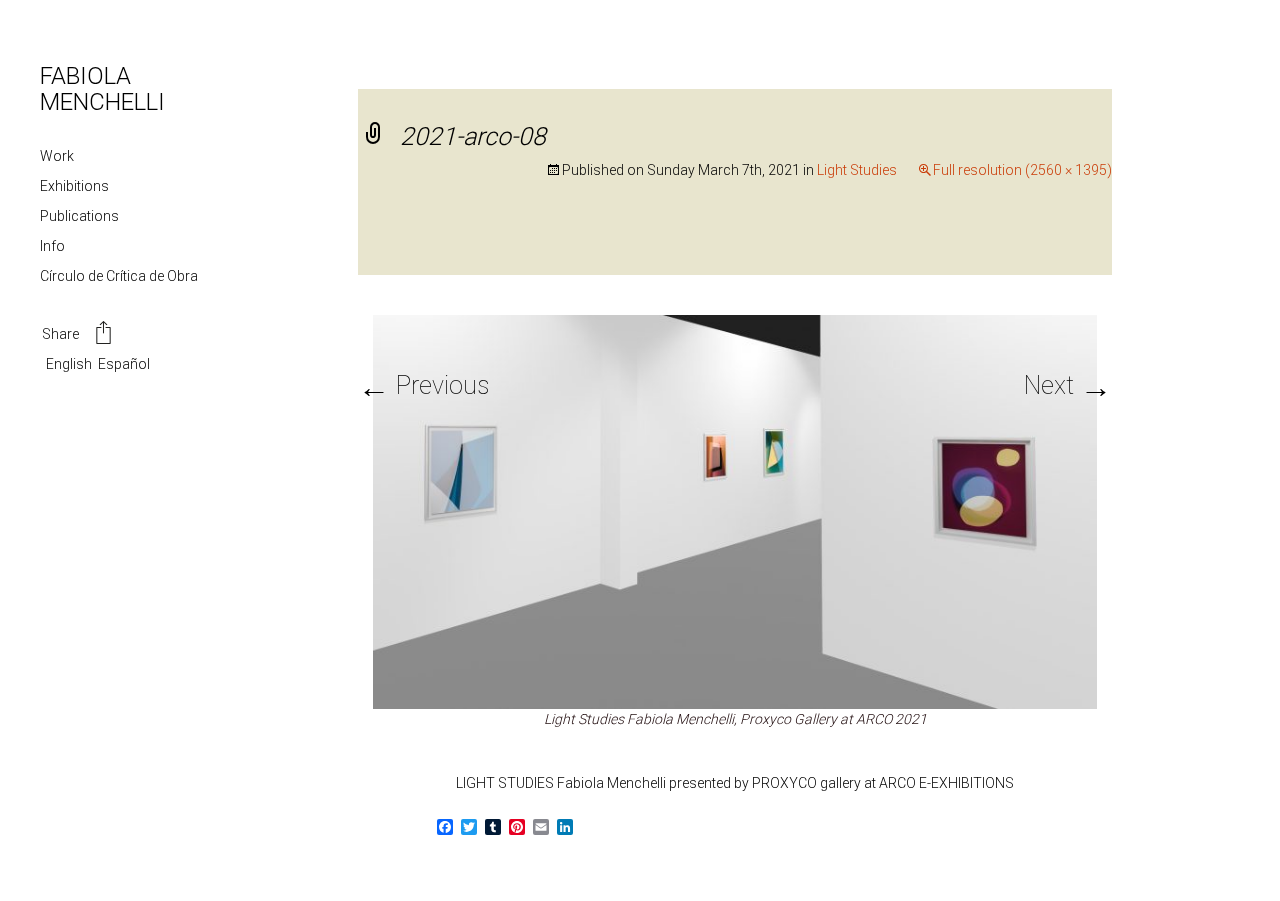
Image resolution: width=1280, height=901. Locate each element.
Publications (79, 216)
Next (1068, 385)
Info (52, 246)
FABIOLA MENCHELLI (102, 89)
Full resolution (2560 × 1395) (1022, 170)
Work (57, 156)
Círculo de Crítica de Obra (119, 276)
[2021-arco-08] (735, 510)
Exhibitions (74, 186)
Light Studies (857, 170)
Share (60, 334)
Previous (423, 385)
